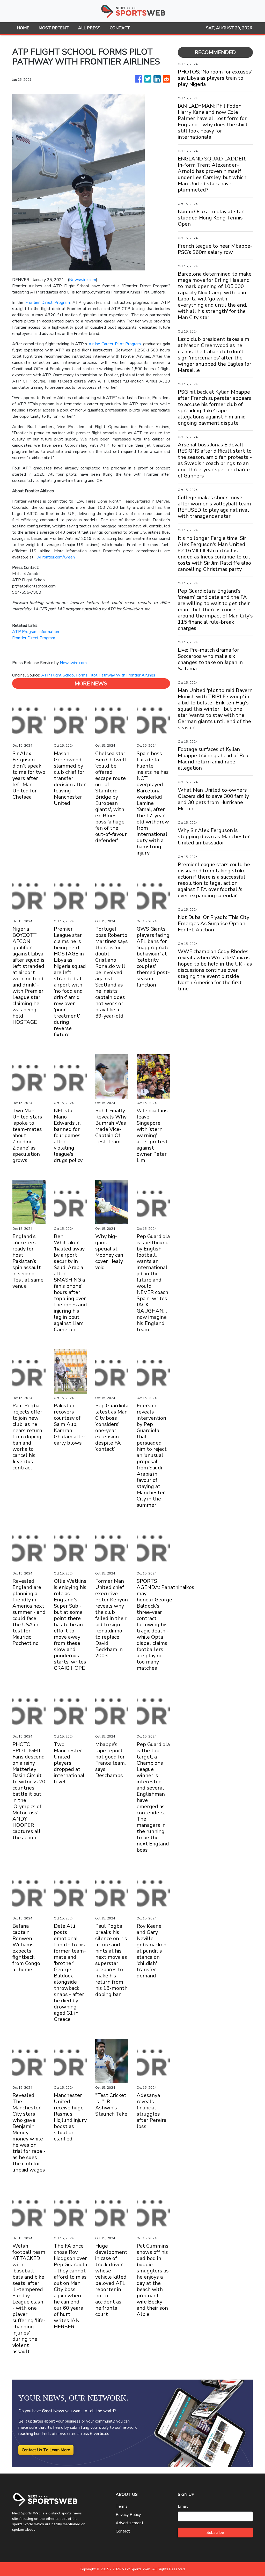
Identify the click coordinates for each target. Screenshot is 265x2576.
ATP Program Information (36, 632)
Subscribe (215, 2533)
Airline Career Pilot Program (115, 344)
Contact (123, 2531)
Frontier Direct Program (48, 303)
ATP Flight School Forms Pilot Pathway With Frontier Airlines (99, 675)
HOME (23, 28)
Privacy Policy (128, 2515)
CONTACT (120, 28)
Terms (122, 2506)
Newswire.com (83, 280)
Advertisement (130, 2523)
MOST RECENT (54, 28)
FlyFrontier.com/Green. (55, 557)
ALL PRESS (89, 28)
